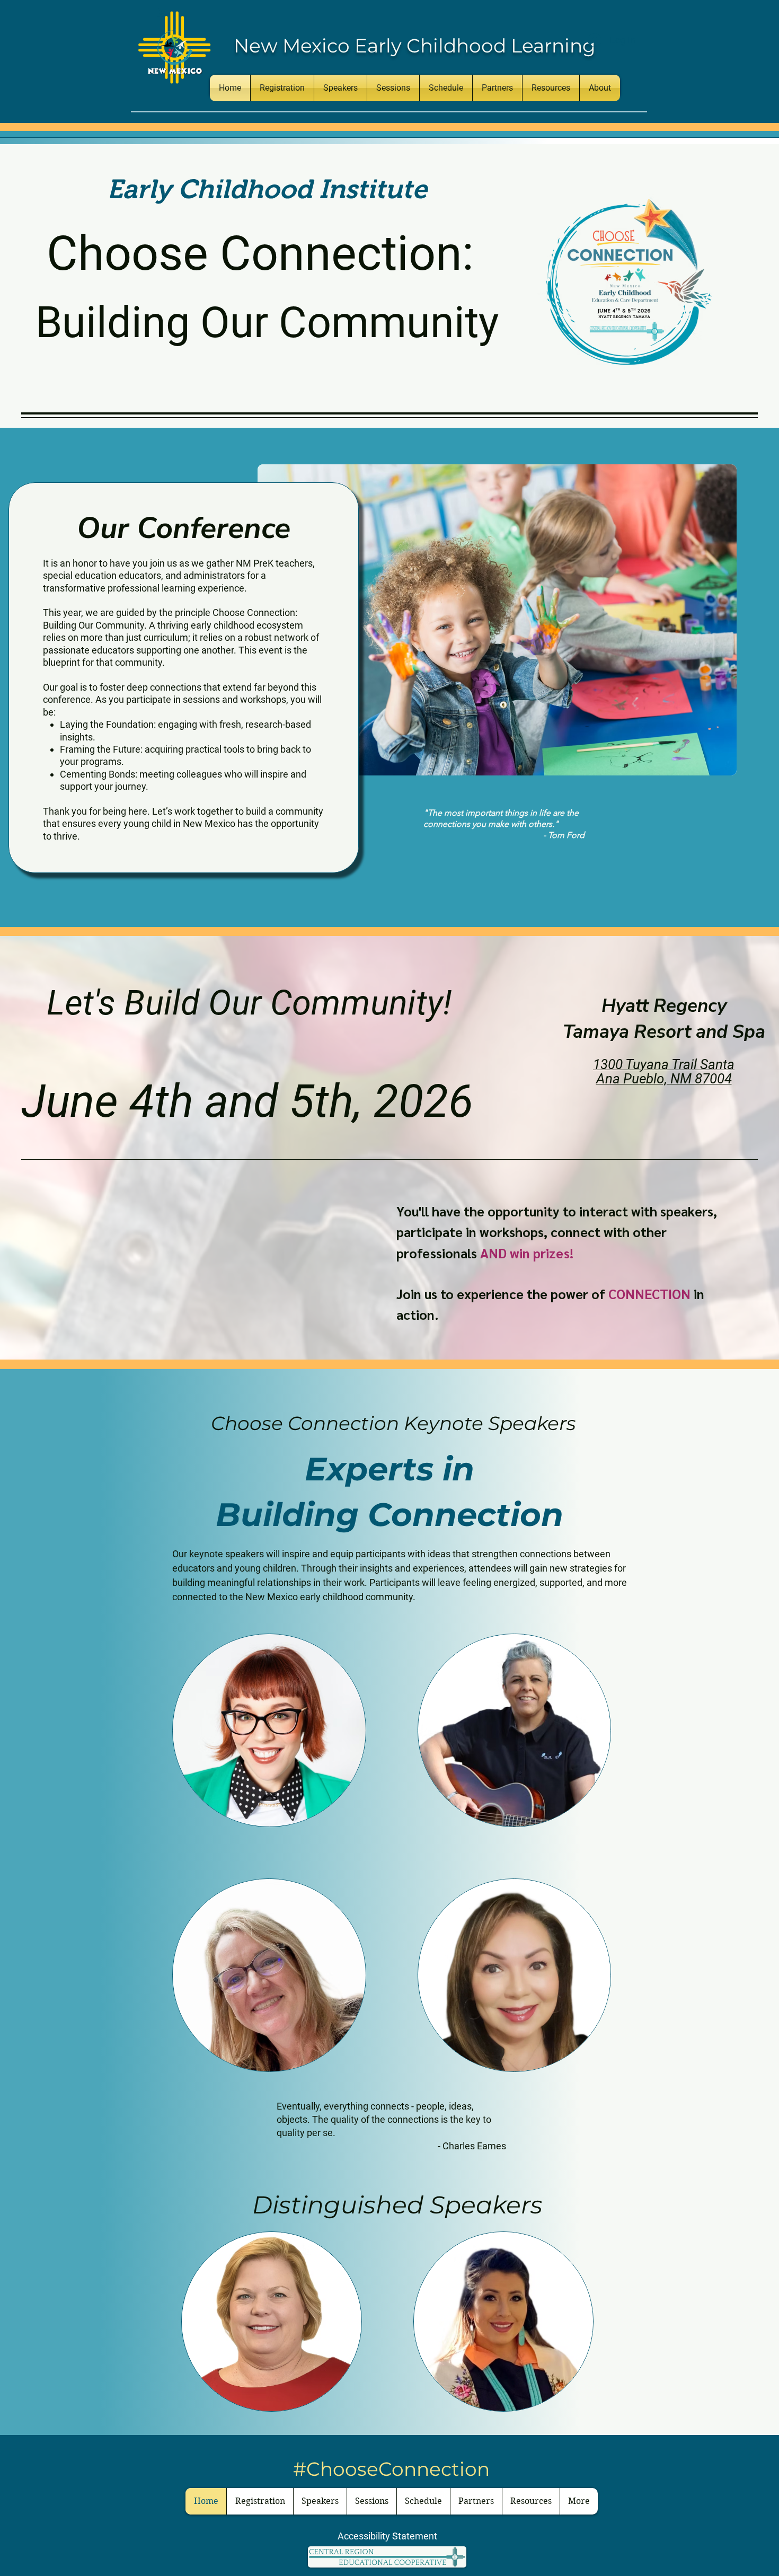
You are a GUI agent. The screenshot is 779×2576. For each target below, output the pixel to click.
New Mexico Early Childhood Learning (415, 46)
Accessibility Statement (387, 2536)
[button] (551, 88)
